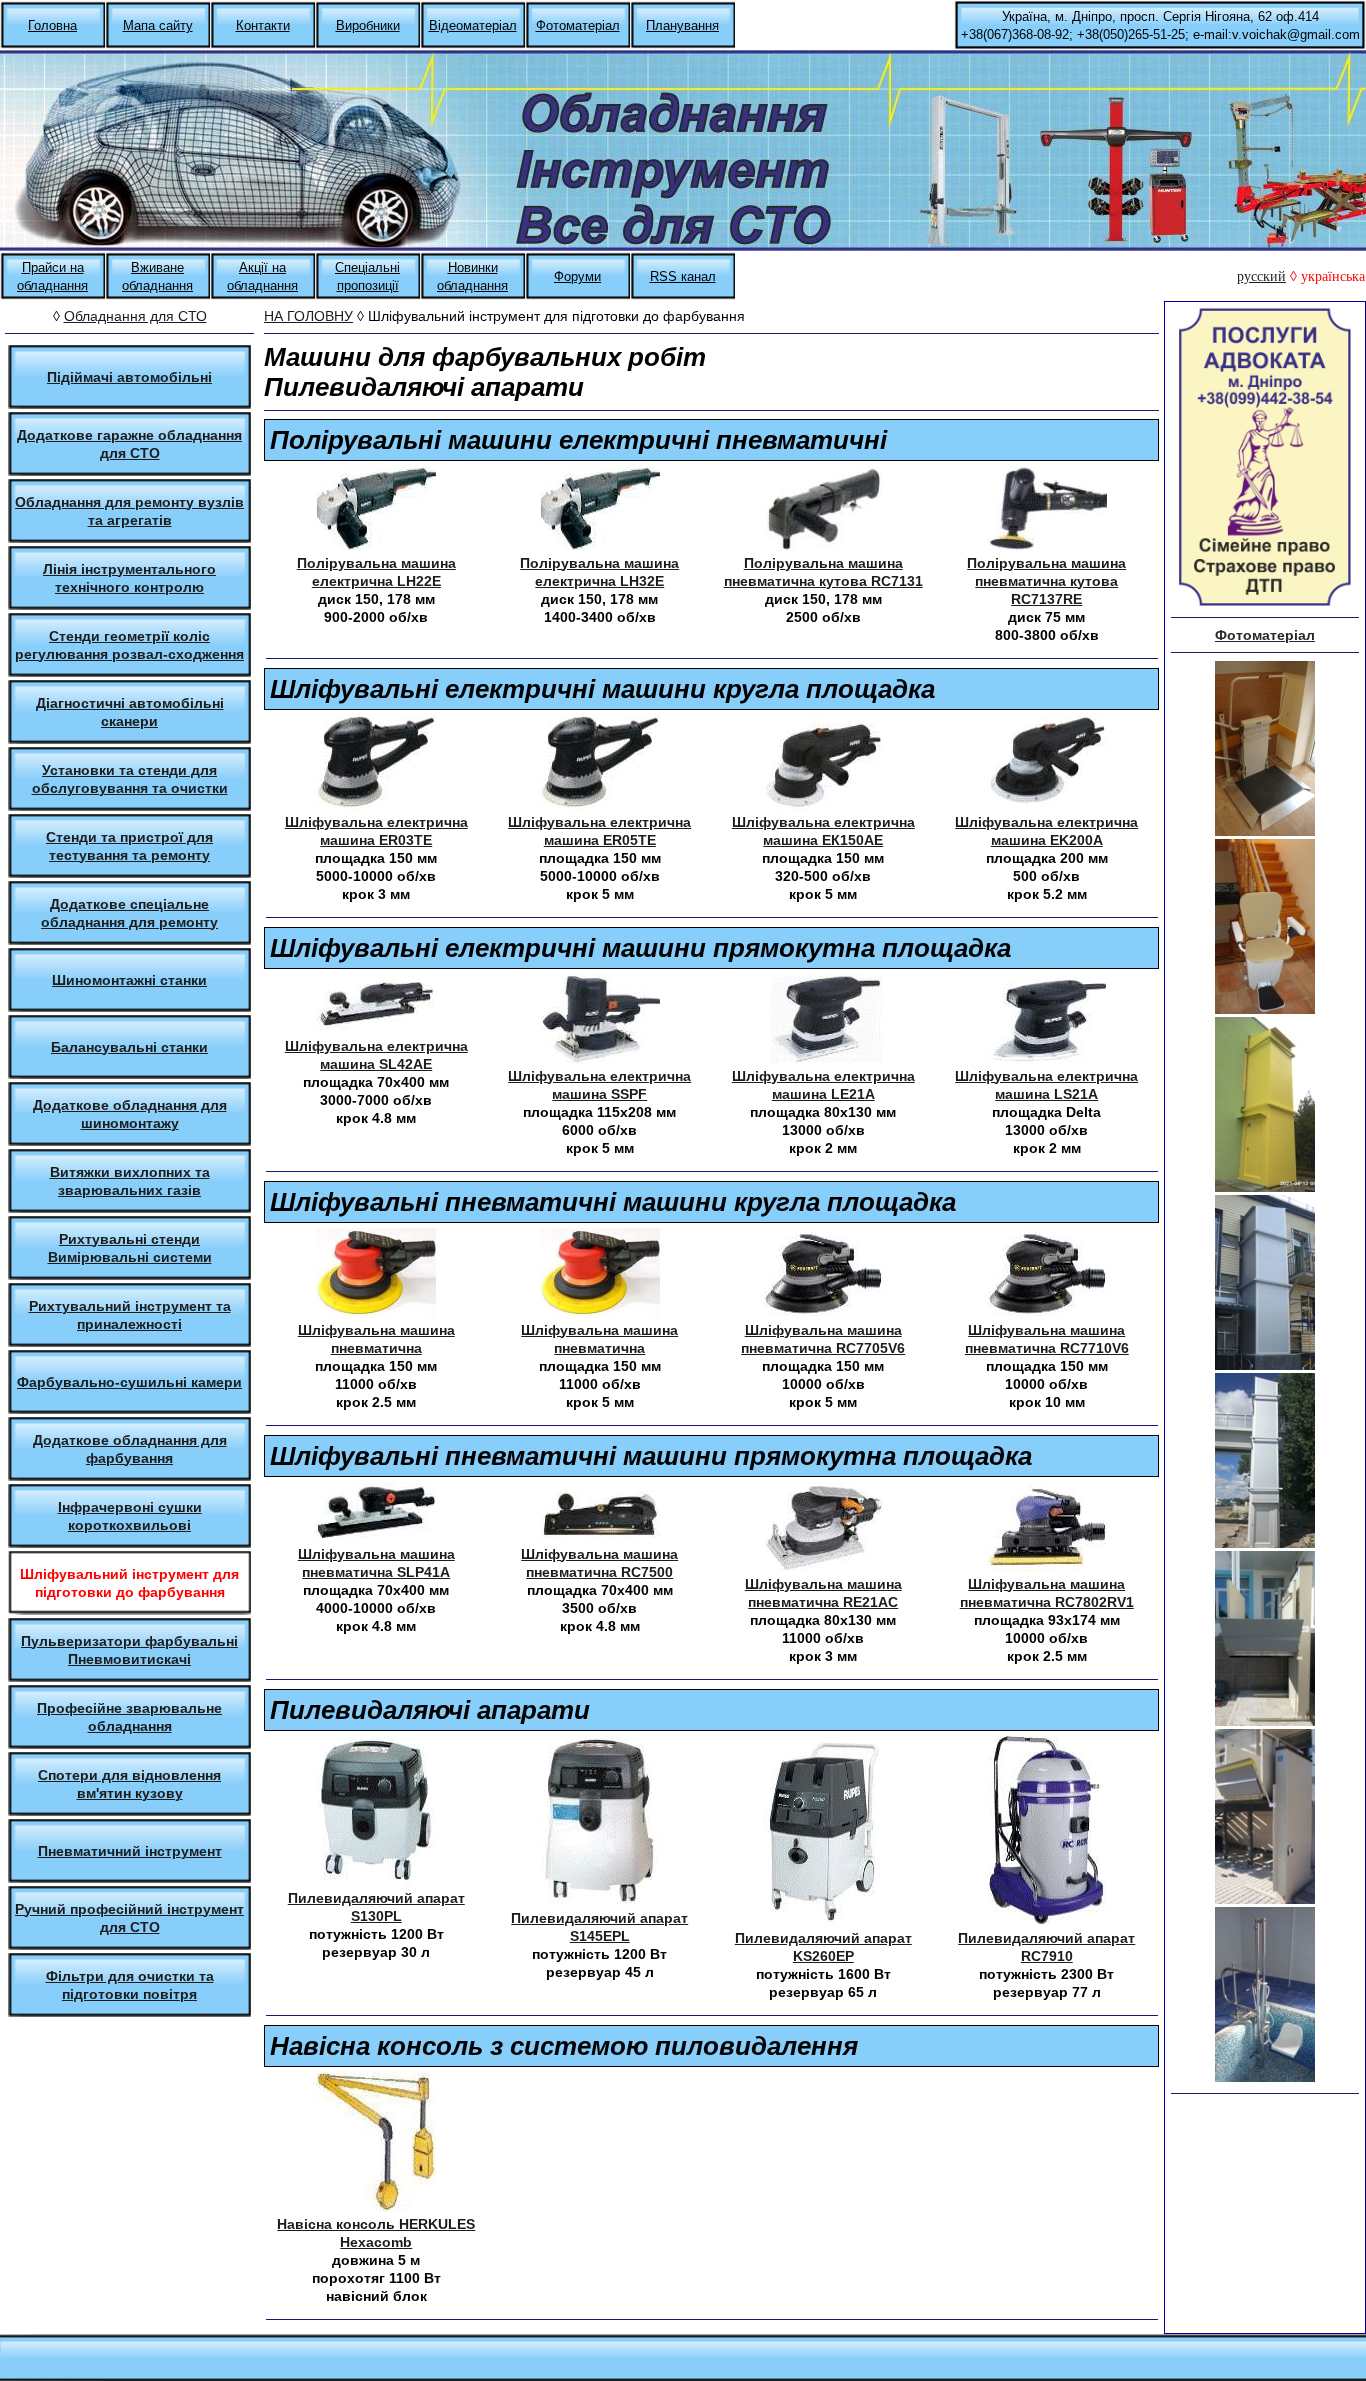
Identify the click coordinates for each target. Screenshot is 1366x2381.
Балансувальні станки (129, 1047)
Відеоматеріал (473, 25)
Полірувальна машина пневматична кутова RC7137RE (1046, 581)
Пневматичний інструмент (130, 1851)
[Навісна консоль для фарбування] (376, 2206)
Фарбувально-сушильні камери (129, 1382)
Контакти (263, 25)
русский (1261, 276)
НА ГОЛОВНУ (308, 316)
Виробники (368, 25)
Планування (682, 25)
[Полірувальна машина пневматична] (823, 545)
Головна (52, 25)
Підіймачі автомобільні (129, 377)
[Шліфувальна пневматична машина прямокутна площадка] (376, 1536)
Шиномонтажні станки (129, 980)
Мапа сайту (158, 25)
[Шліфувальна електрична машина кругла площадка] (376, 804)
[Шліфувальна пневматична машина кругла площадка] (376, 1312)
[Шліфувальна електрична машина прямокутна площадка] (376, 1028)
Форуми (577, 276)
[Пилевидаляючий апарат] (376, 1880)
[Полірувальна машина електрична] (376, 545)
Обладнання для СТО (135, 316)
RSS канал (683, 276)
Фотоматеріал (578, 25)
